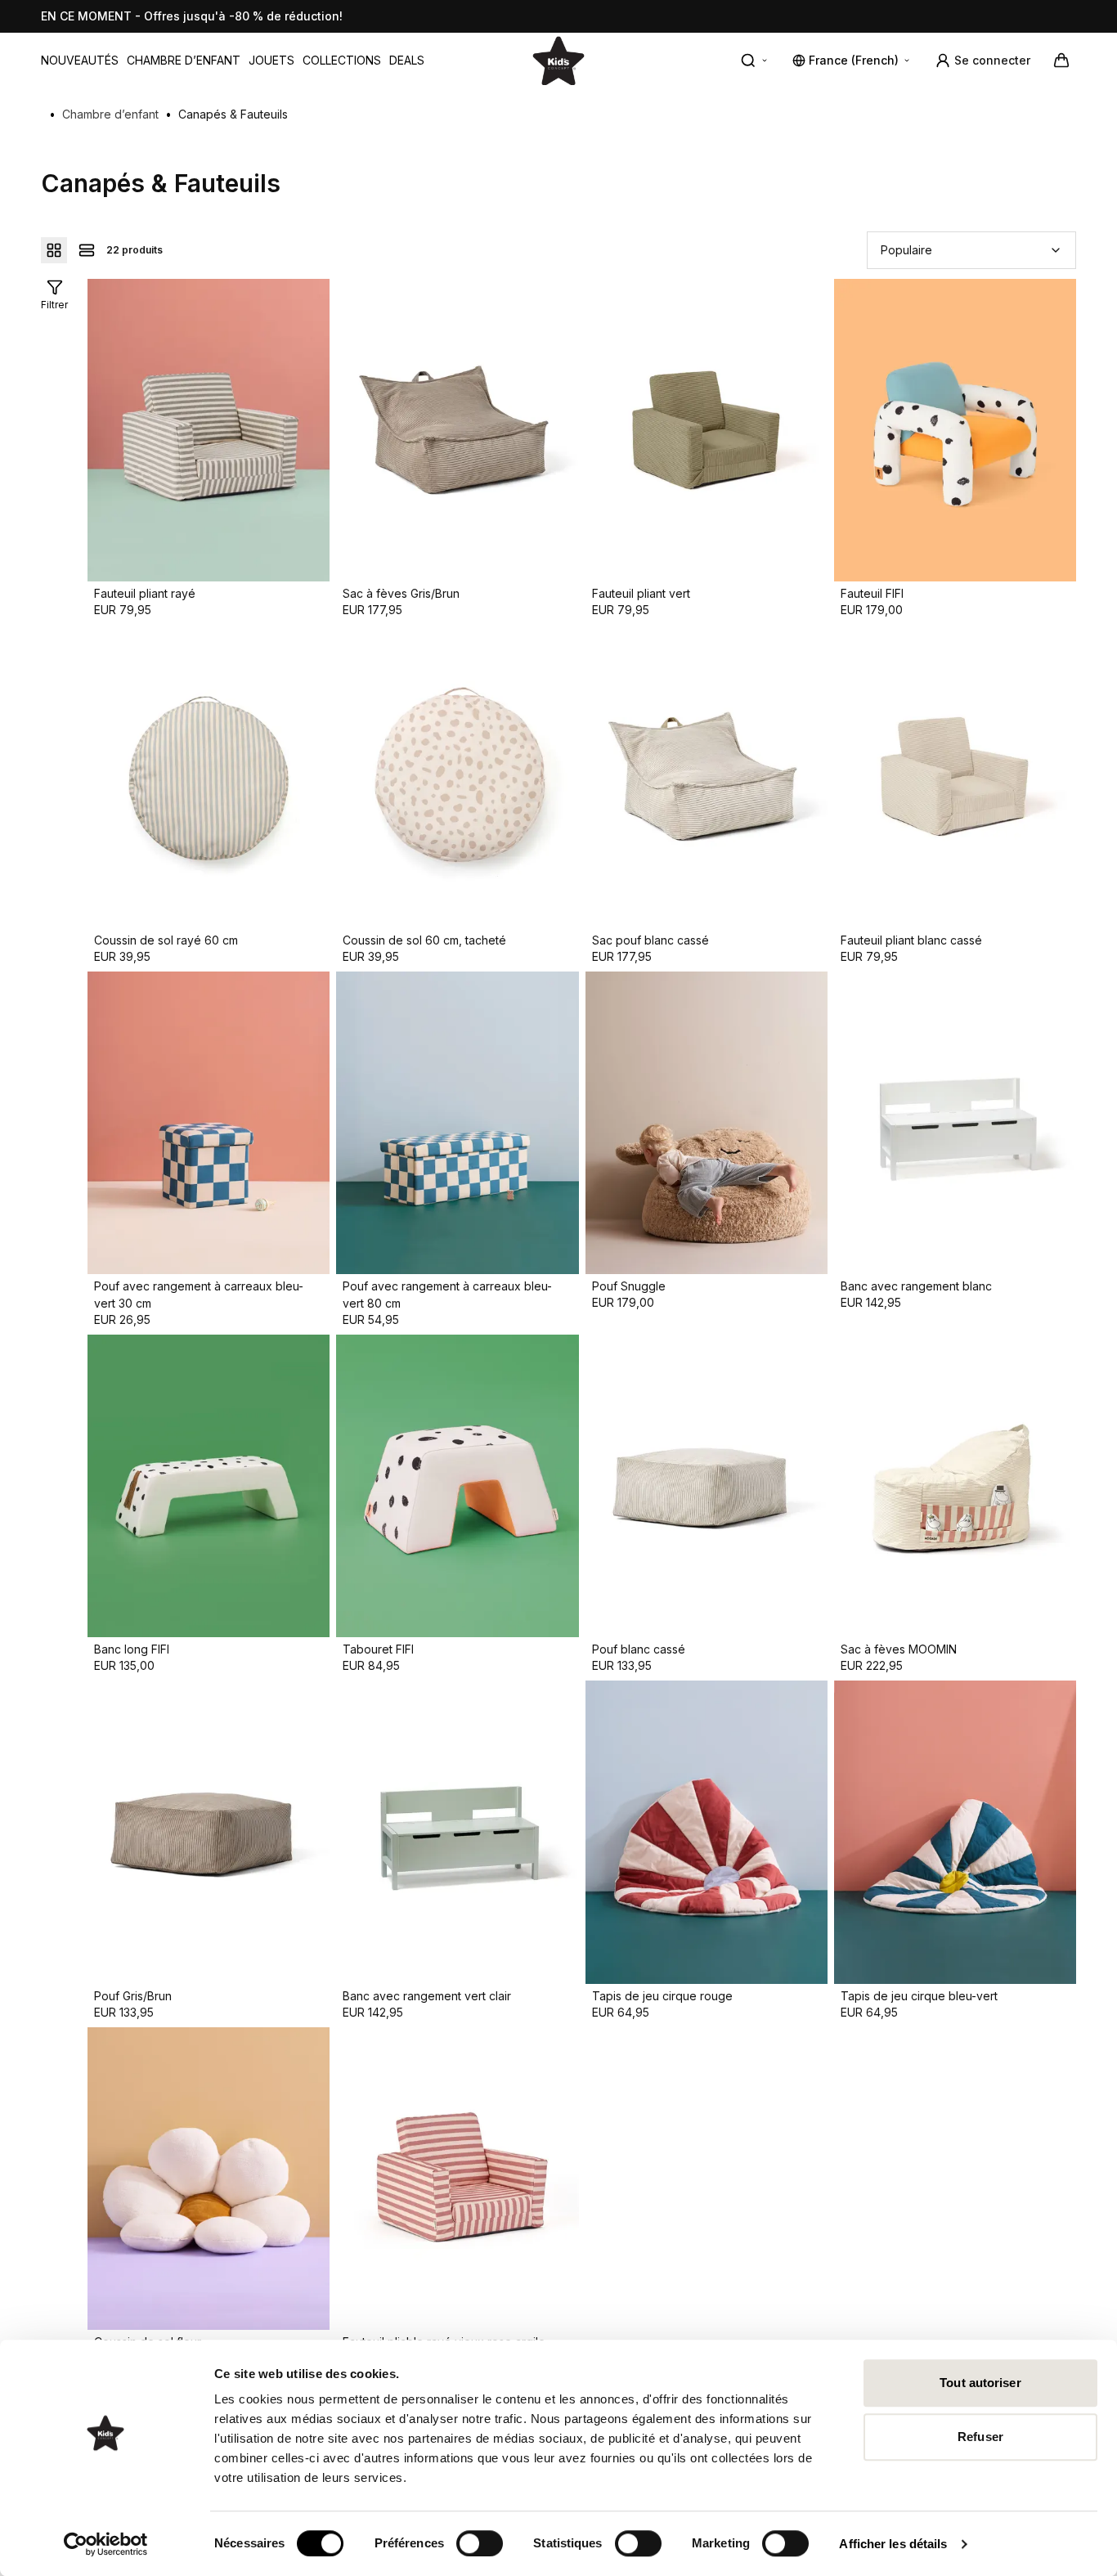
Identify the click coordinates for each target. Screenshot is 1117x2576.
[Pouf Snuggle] (707, 1123)
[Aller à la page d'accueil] (558, 60)
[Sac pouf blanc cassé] (707, 776)
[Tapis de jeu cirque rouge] (707, 1832)
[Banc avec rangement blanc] (955, 1123)
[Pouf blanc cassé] (707, 1486)
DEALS (407, 60)
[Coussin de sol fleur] (209, 2179)
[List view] (87, 250)
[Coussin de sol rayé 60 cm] (209, 776)
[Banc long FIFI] (209, 1486)
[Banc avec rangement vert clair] (457, 1832)
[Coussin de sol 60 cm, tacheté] (457, 776)
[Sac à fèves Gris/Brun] (457, 430)
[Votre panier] (1061, 61)
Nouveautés (80, 60)
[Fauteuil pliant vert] (707, 430)
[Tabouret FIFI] (457, 1486)
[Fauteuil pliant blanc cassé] (955, 776)
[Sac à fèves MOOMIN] (955, 1486)
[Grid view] (54, 250)
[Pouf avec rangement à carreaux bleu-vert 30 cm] (209, 1123)
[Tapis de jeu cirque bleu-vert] (955, 1832)
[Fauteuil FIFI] (955, 430)
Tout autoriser (980, 2383)
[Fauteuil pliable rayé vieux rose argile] (457, 2179)
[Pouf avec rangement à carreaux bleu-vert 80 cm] (457, 1123)
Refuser (980, 2437)
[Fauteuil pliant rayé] (209, 430)
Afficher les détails (893, 2544)
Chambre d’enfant (184, 60)
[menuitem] (80, 61)
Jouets (271, 60)
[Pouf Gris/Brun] (209, 1832)
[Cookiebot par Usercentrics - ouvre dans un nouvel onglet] (106, 2544)
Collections (342, 60)
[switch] (480, 2543)
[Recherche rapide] (755, 61)
